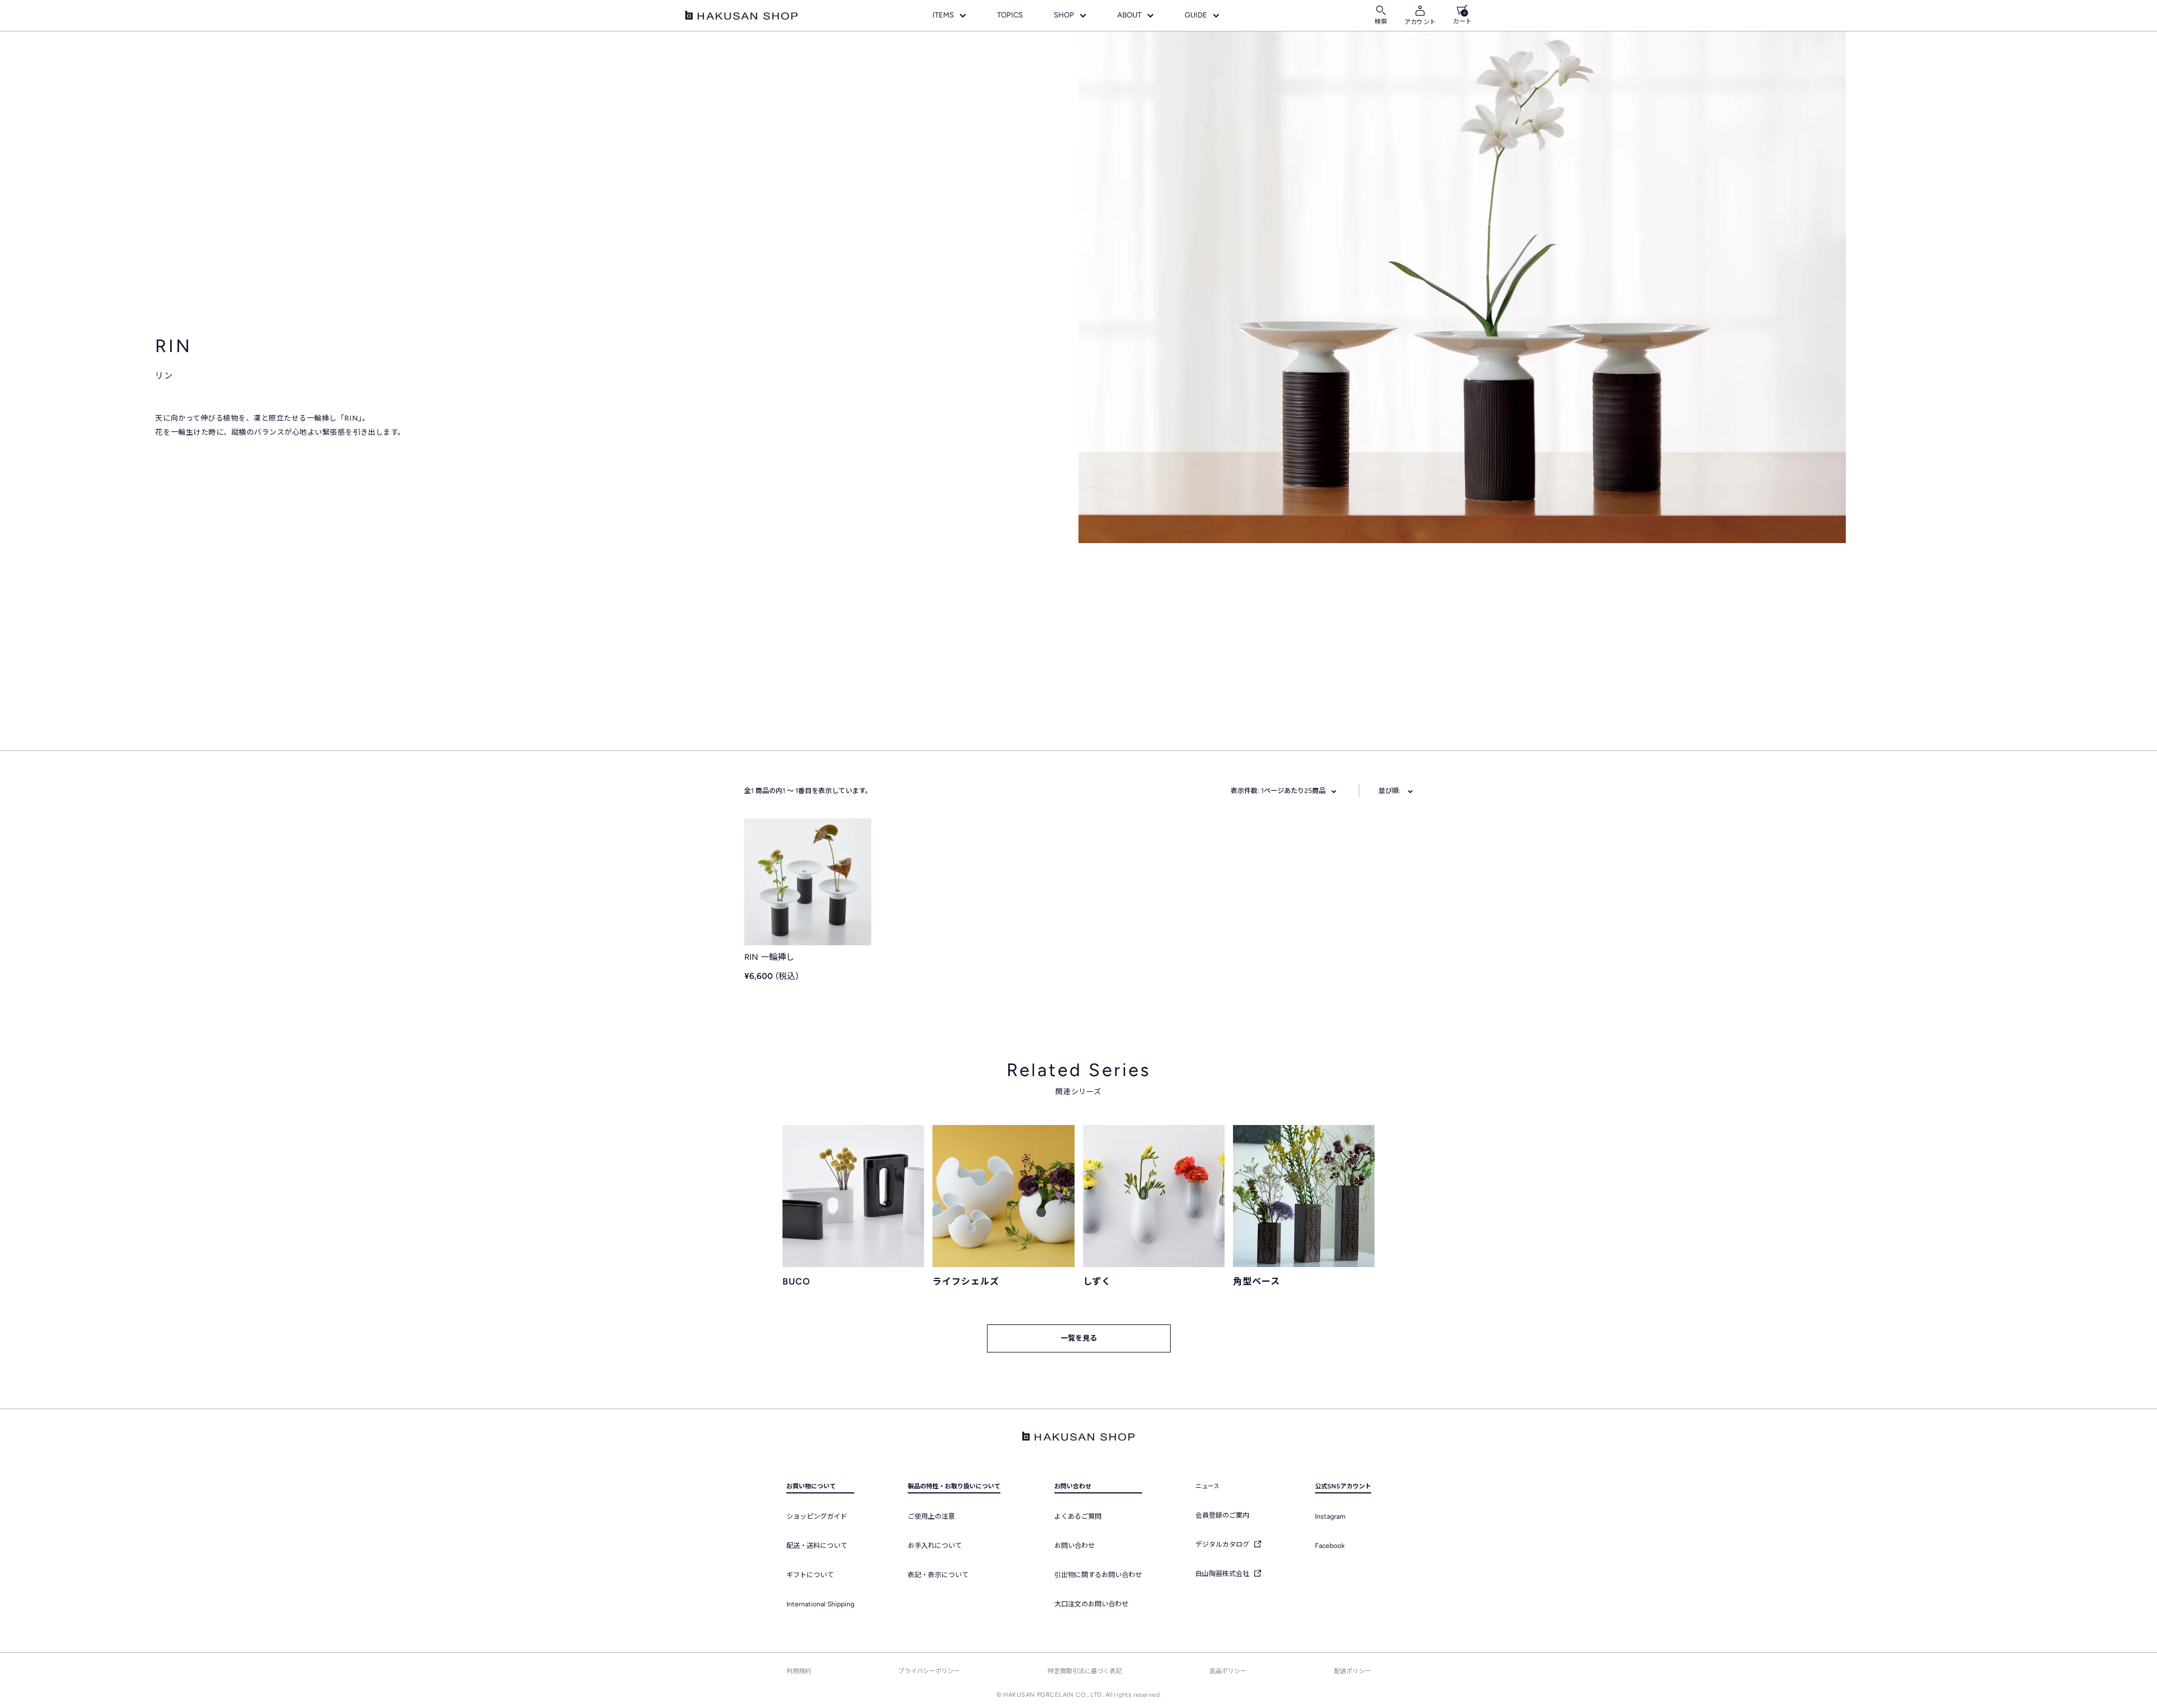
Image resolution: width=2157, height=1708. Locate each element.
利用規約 (799, 1671)
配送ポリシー (1353, 1671)
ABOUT (1129, 15)
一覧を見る (1079, 1338)
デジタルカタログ (1223, 1545)
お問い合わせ (1075, 1546)
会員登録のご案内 (1222, 1515)
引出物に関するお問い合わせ (1098, 1575)
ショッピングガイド (817, 1516)
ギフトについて (810, 1575)
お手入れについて (935, 1546)
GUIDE (1196, 15)
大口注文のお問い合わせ (1091, 1604)
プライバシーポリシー (929, 1671)
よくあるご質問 (1078, 1516)
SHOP (1064, 15)
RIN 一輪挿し (769, 957)
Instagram (1330, 1516)
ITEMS (943, 15)
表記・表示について (938, 1575)
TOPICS (1010, 15)
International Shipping (820, 1604)
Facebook (1330, 1546)
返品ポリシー (1228, 1671)
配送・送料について (817, 1546)
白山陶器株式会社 (1223, 1574)
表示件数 (1278, 791)
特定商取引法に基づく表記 (1085, 1671)
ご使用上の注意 (931, 1516)
